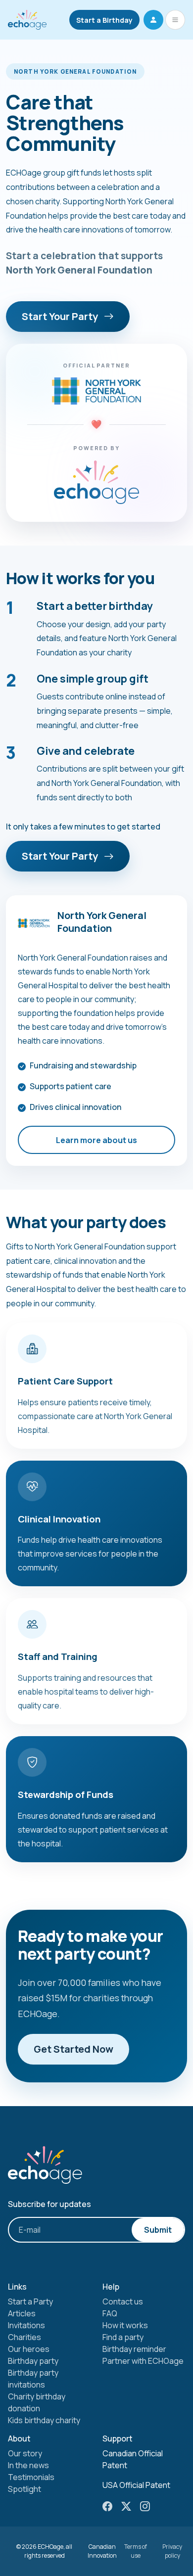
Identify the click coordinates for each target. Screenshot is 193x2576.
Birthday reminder (134, 2349)
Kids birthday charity (44, 2420)
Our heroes (29, 2349)
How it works (125, 2325)
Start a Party (30, 2301)
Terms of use (136, 2551)
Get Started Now (73, 2049)
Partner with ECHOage (143, 2361)
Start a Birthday (104, 20)
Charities (24, 2337)
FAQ (110, 2313)
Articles (22, 2313)
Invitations (26, 2325)
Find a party (123, 2337)
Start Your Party (61, 316)
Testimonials (31, 2477)
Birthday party (33, 2361)
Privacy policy (172, 2551)
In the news (28, 2465)
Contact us (123, 2301)
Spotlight (24, 2489)
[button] (153, 20)
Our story (25, 2453)
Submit (158, 2230)
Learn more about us (96, 1140)
